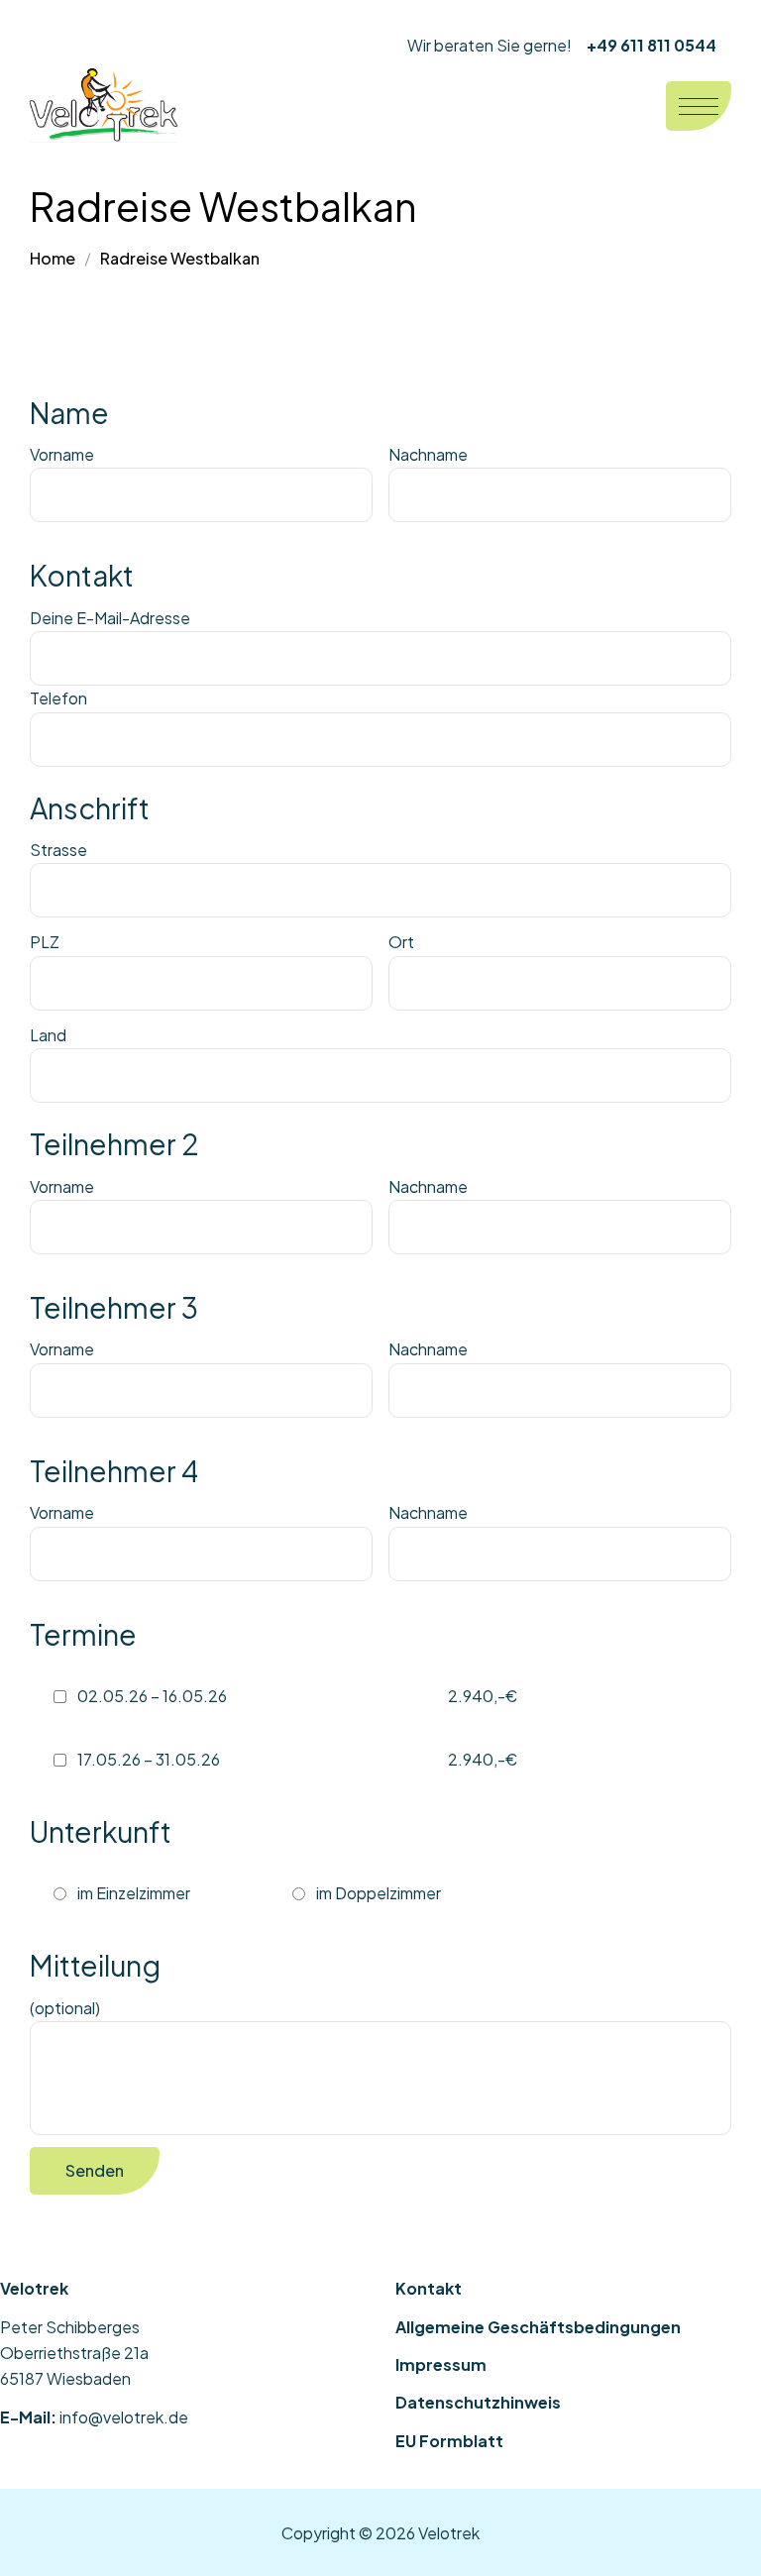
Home (53, 258)
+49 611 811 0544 (652, 45)
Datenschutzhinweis (478, 2402)
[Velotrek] (104, 106)
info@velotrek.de (124, 2417)
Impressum (441, 2364)
